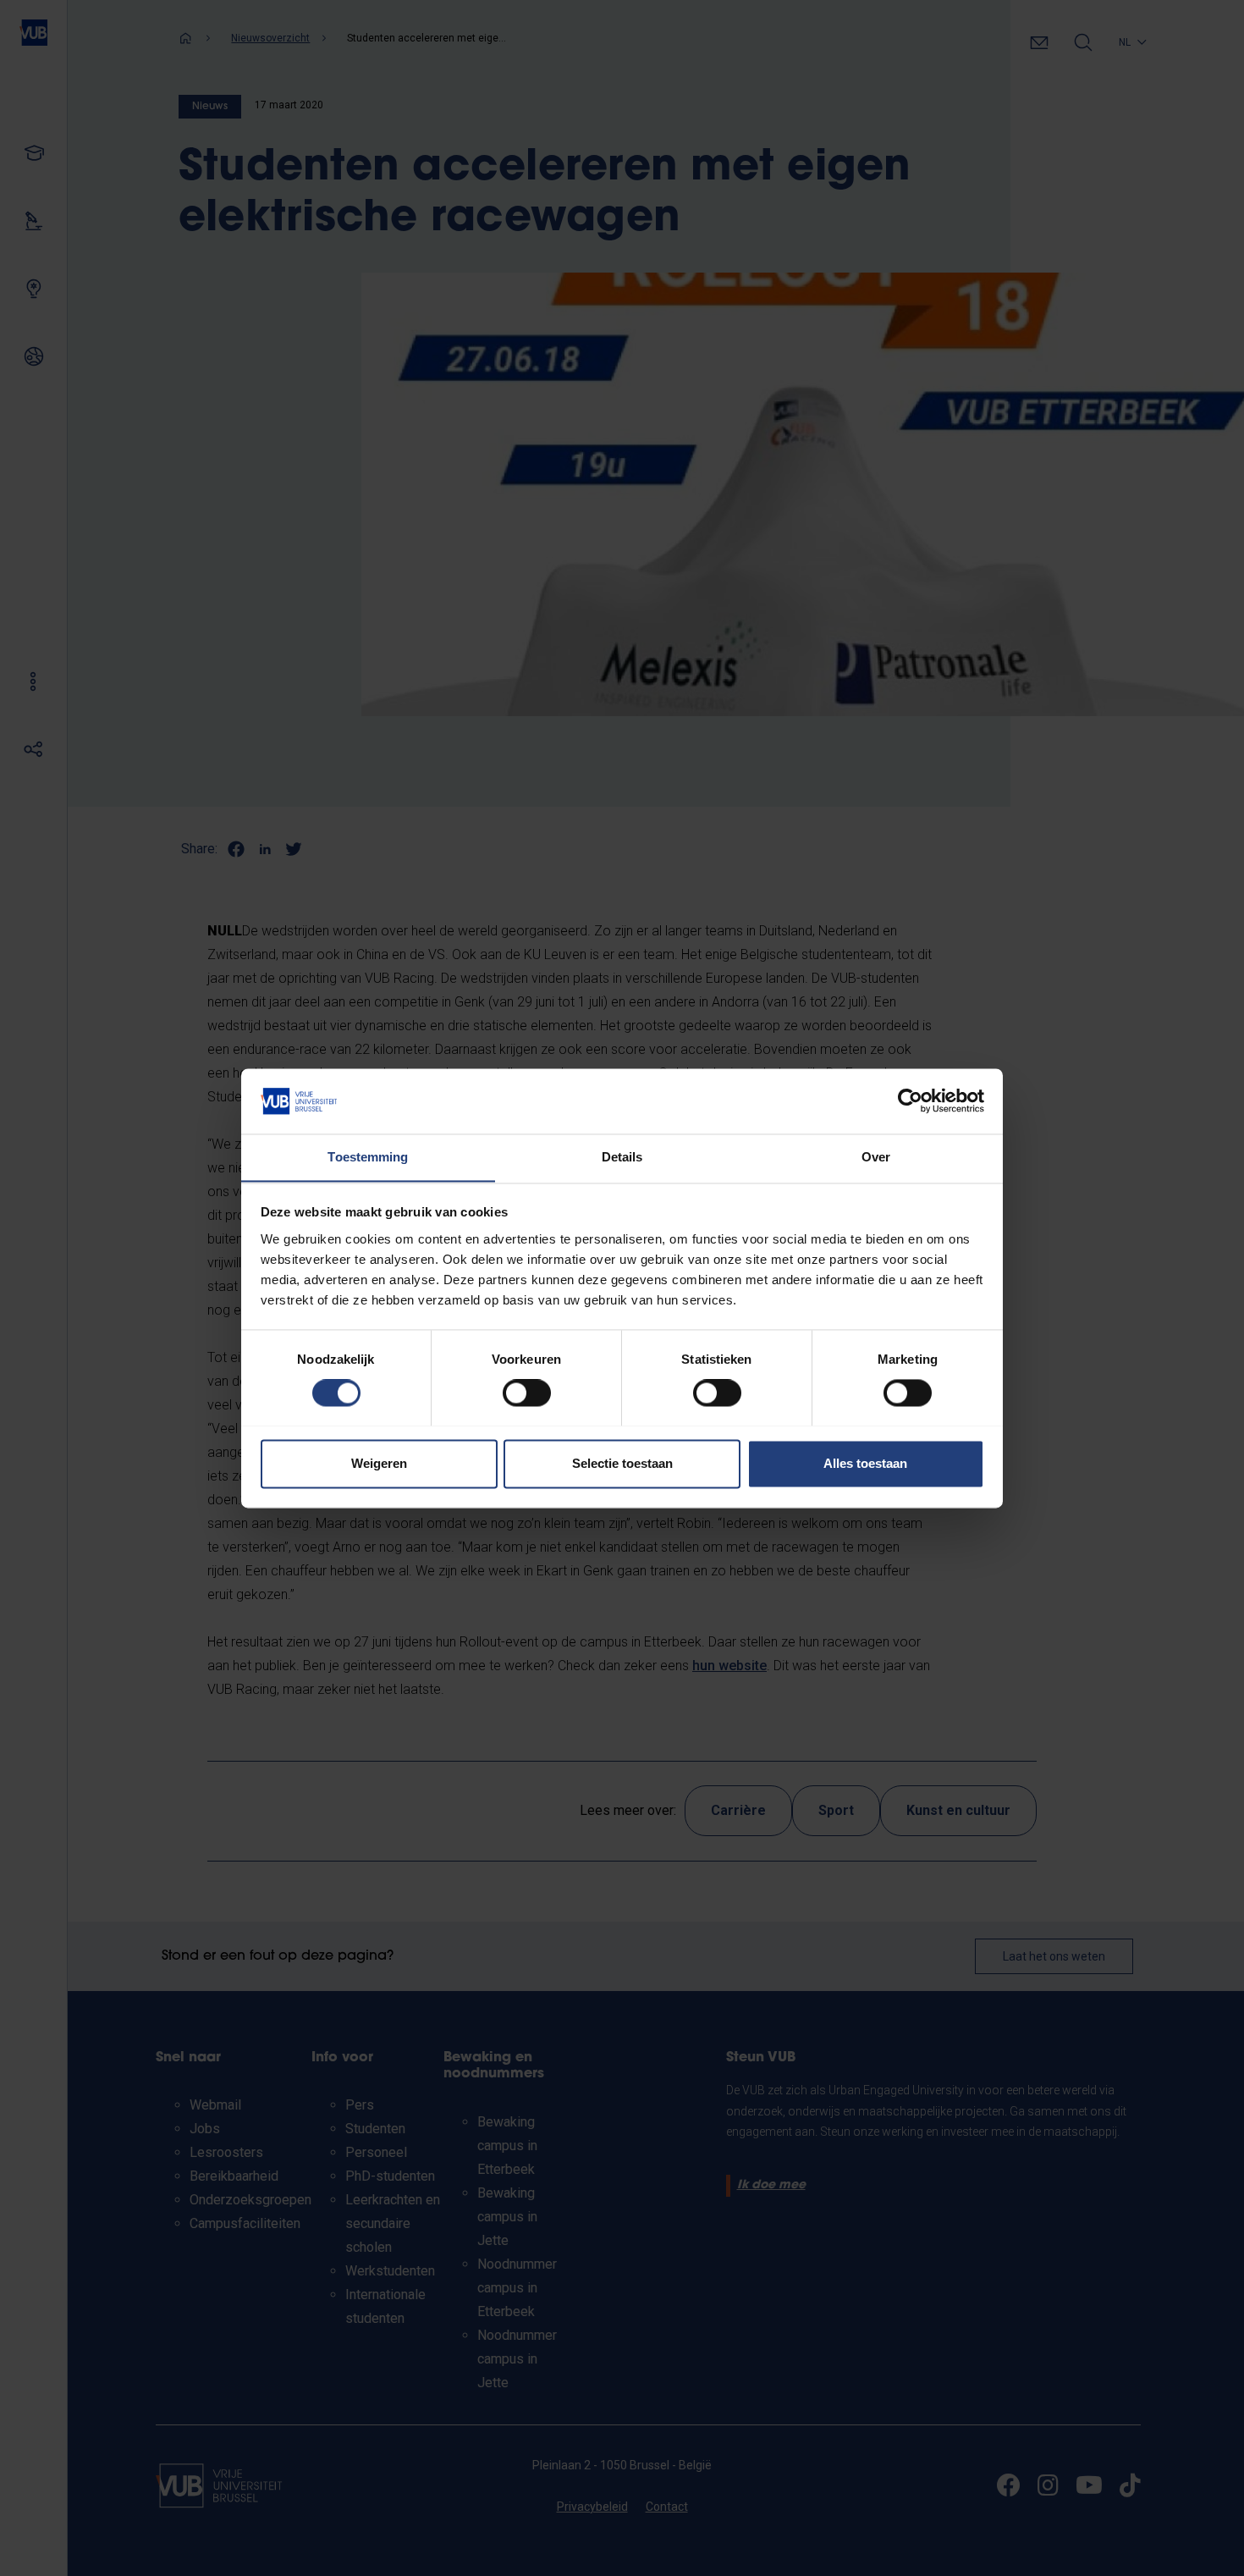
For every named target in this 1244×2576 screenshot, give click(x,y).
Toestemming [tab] (368, 1157)
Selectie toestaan (622, 1463)
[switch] (527, 1393)
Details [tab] (622, 1157)
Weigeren (379, 1463)
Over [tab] (876, 1157)
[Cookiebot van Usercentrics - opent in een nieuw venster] (910, 1100)
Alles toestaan (865, 1463)
